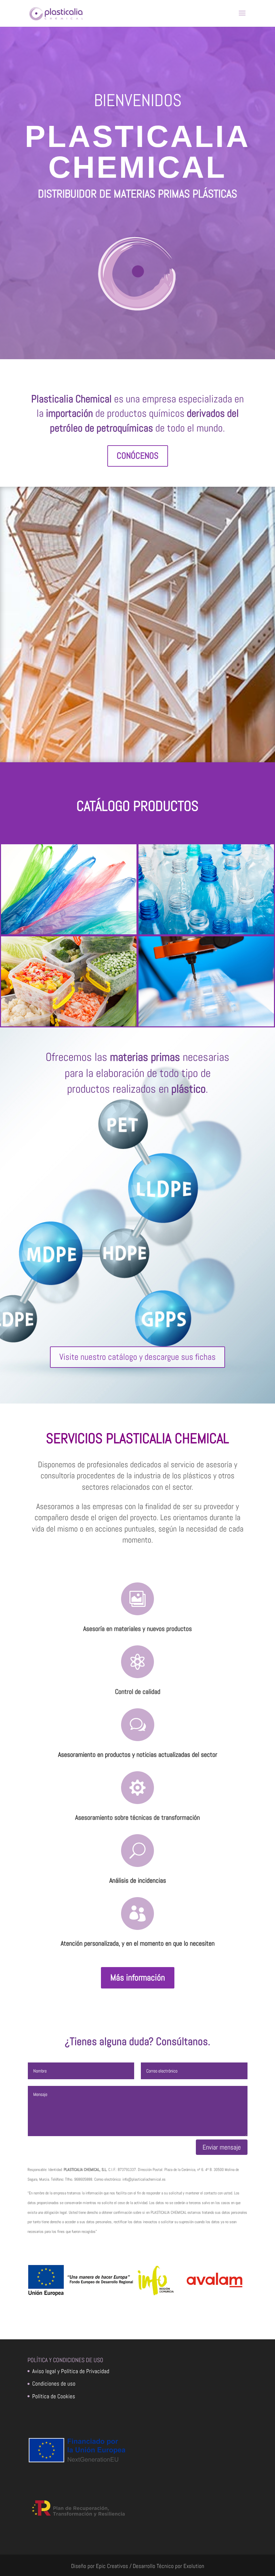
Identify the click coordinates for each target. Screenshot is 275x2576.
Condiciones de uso (54, 2384)
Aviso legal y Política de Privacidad (71, 2371)
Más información (138, 1978)
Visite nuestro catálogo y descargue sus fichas (137, 1357)
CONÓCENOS (138, 456)
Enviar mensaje (222, 2147)
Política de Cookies (54, 2396)
